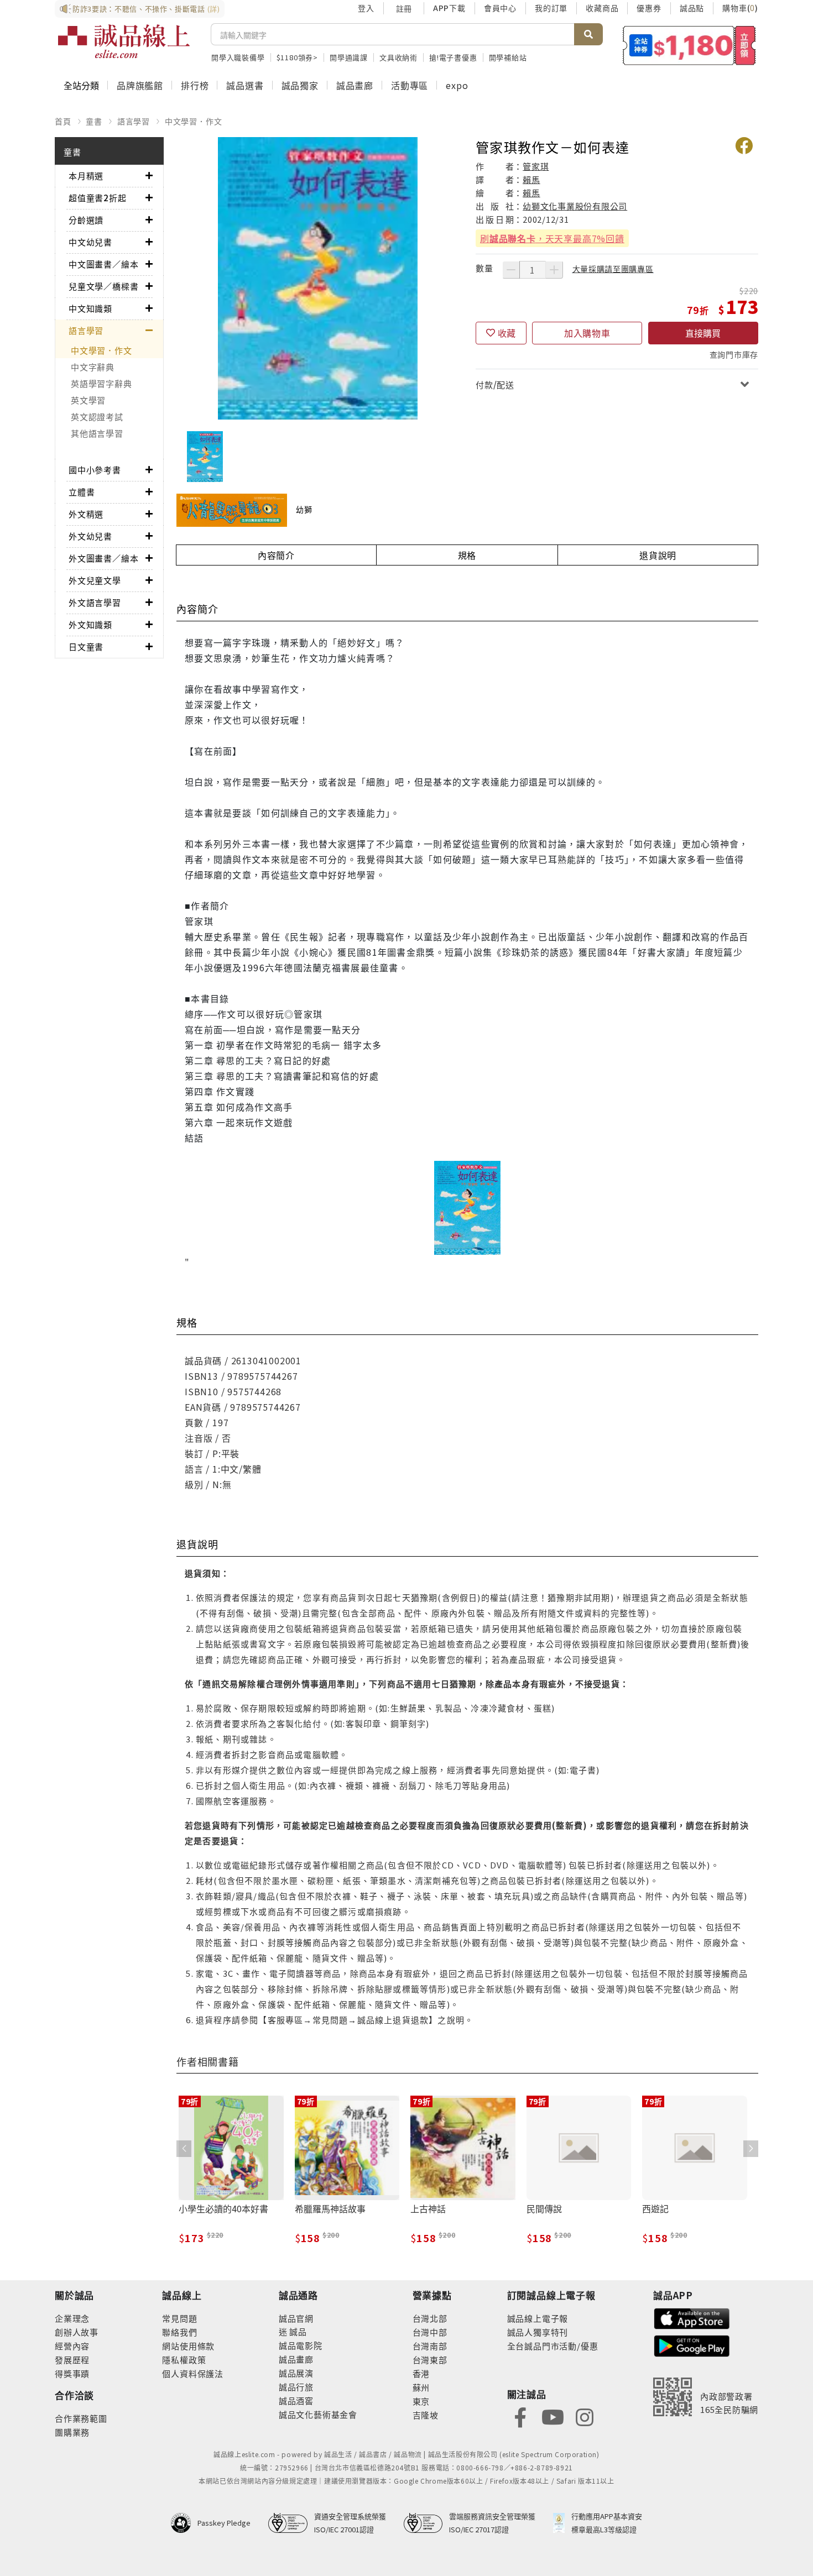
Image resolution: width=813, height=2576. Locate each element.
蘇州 (421, 2387)
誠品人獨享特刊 (538, 2332)
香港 (421, 2373)
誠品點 (692, 8)
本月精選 (86, 176)
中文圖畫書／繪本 (103, 264)
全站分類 (81, 85)
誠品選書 (245, 85)
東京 (421, 2401)
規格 (467, 555)
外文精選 (86, 514)
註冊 (404, 8)
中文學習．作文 (194, 121)
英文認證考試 (97, 417)
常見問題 (179, 2318)
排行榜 (195, 85)
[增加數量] (554, 270)
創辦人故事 (77, 2332)
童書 (94, 121)
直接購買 (703, 333)
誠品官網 (296, 2318)
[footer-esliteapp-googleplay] (692, 2345)
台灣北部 (430, 2318)
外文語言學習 (95, 602)
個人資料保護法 (193, 2373)
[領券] (689, 45)
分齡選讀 (86, 220)
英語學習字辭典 (101, 383)
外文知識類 (90, 624)
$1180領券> (297, 57)
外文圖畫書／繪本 (103, 558)
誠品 (297, 2331)
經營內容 (72, 2346)
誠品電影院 (301, 2345)
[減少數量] (511, 270)
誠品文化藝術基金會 (318, 2414)
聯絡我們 (179, 2332)
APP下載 (449, 8)
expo (457, 85)
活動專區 (410, 85)
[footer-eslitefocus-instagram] (585, 2416)
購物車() (740, 8)
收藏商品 (602, 8)
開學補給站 (508, 57)
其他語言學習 (97, 433)
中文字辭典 (93, 367)
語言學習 (134, 121)
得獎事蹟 (72, 2373)
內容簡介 (276, 555)
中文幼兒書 (90, 242)
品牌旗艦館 (140, 85)
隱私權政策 (184, 2360)
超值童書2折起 (98, 198)
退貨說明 (658, 555)
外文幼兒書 (90, 536)
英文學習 (88, 400)
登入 (366, 8)
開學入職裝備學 (238, 57)
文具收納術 (398, 57)
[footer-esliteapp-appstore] (692, 2317)
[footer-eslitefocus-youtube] (553, 2416)
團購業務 (72, 2432)
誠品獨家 (300, 85)
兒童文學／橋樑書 (103, 286)
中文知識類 (90, 308)
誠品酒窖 (296, 2400)
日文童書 (86, 646)
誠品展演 (296, 2373)
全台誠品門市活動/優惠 (553, 2346)
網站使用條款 (188, 2346)
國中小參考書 (95, 470)
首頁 (63, 121)
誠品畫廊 (355, 85)
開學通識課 (349, 57)
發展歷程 (72, 2360)
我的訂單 (551, 8)
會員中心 (500, 8)
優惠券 (649, 8)
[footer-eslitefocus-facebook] (520, 2416)
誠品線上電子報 (538, 2318)
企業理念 (72, 2318)
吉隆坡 (426, 2415)
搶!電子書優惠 (453, 57)
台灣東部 (430, 2360)
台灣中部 (430, 2332)
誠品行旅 (296, 2387)
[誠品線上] (124, 41)
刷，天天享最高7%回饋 (552, 238)
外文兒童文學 (95, 580)
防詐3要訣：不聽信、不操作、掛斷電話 (146, 9)
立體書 (82, 492)
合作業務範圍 (81, 2418)
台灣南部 (430, 2346)
